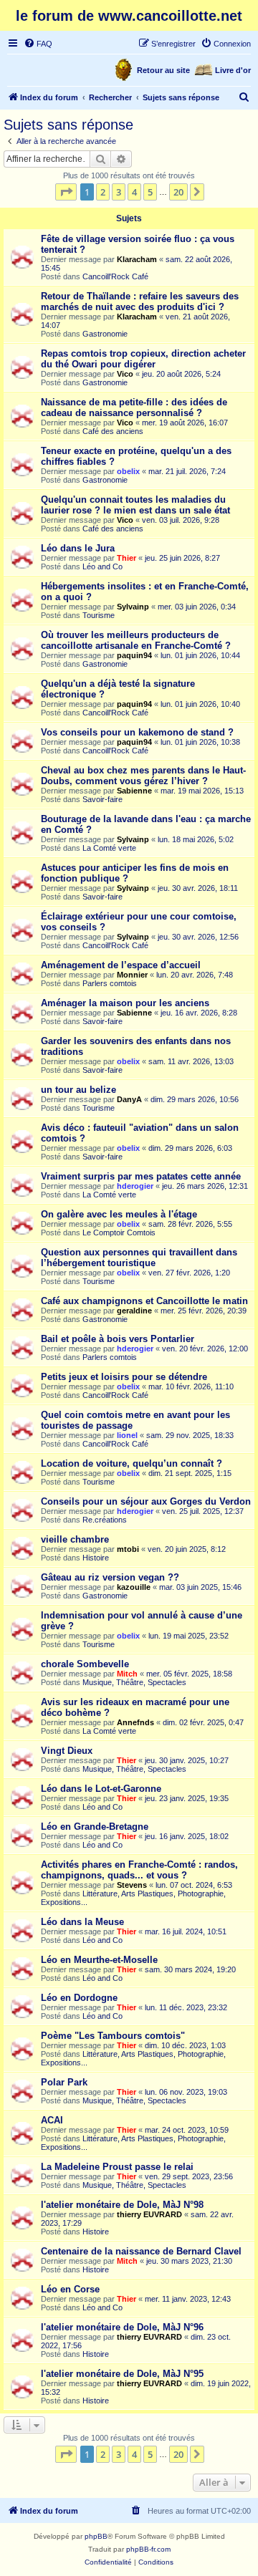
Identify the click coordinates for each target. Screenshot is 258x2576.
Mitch (127, 1674)
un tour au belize (78, 1090)
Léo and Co (102, 566)
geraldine (134, 1311)
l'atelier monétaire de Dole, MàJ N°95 (122, 2374)
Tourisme (99, 615)
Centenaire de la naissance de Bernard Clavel (141, 2251)
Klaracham (137, 259)
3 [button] (119, 192)
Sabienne (134, 791)
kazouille (134, 1587)
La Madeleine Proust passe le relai (117, 2167)
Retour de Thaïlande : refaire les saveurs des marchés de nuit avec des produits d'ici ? (140, 302)
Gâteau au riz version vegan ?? (110, 1577)
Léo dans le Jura (78, 548)
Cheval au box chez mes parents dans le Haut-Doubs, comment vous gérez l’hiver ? (143, 776)
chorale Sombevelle (85, 1664)
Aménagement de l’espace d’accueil (121, 965)
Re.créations (105, 1520)
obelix (128, 471)
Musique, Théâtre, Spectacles (134, 1682)
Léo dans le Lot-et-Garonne (101, 1789)
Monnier (132, 975)
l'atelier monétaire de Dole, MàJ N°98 (122, 2205)
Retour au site (163, 70)
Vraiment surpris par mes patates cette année (141, 1176)
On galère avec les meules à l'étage (119, 1214)
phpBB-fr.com (148, 2549)
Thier (126, 558)
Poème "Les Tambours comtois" (113, 2036)
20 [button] (178, 192)
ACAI (52, 2120)
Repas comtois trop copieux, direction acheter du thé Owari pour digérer (143, 359)
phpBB (96, 2536)
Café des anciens (113, 431)
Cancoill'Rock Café (115, 276)
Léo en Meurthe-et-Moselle (99, 1960)
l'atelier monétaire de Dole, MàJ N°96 (122, 2327)
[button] (66, 192)
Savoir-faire (102, 799)
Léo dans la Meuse (82, 1922)
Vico (125, 374)
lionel (127, 1435)
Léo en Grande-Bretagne (95, 1827)
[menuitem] (38, 44)
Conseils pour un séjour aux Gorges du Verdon (146, 1501)
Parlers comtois (110, 983)
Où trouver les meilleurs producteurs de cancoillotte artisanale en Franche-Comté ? (136, 640)
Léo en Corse (70, 2289)
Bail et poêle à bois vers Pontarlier (118, 1339)
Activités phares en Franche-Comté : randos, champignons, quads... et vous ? (139, 1870)
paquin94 (134, 655)
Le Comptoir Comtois (119, 1232)
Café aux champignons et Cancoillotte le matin (144, 1301)
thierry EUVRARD (149, 2214)
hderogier (135, 1186)
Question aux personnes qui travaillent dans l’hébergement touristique (139, 1258)
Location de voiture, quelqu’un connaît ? (132, 1463)
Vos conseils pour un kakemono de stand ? (137, 732)
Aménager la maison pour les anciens (125, 1003)
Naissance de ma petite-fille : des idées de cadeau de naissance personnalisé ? (134, 407)
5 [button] (150, 192)
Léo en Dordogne (79, 1998)
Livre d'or (233, 70)
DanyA (129, 1099)
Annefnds (135, 1722)
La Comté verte (109, 848)
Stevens (132, 1885)
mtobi (128, 1549)
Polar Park (64, 2082)
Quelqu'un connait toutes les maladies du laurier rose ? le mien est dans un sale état (135, 505)
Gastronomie (105, 334)
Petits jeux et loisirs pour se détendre (124, 1377)
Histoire (96, 1558)
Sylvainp (133, 607)
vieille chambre (75, 1539)
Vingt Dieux (67, 1751)
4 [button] (134, 192)
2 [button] (103, 192)
